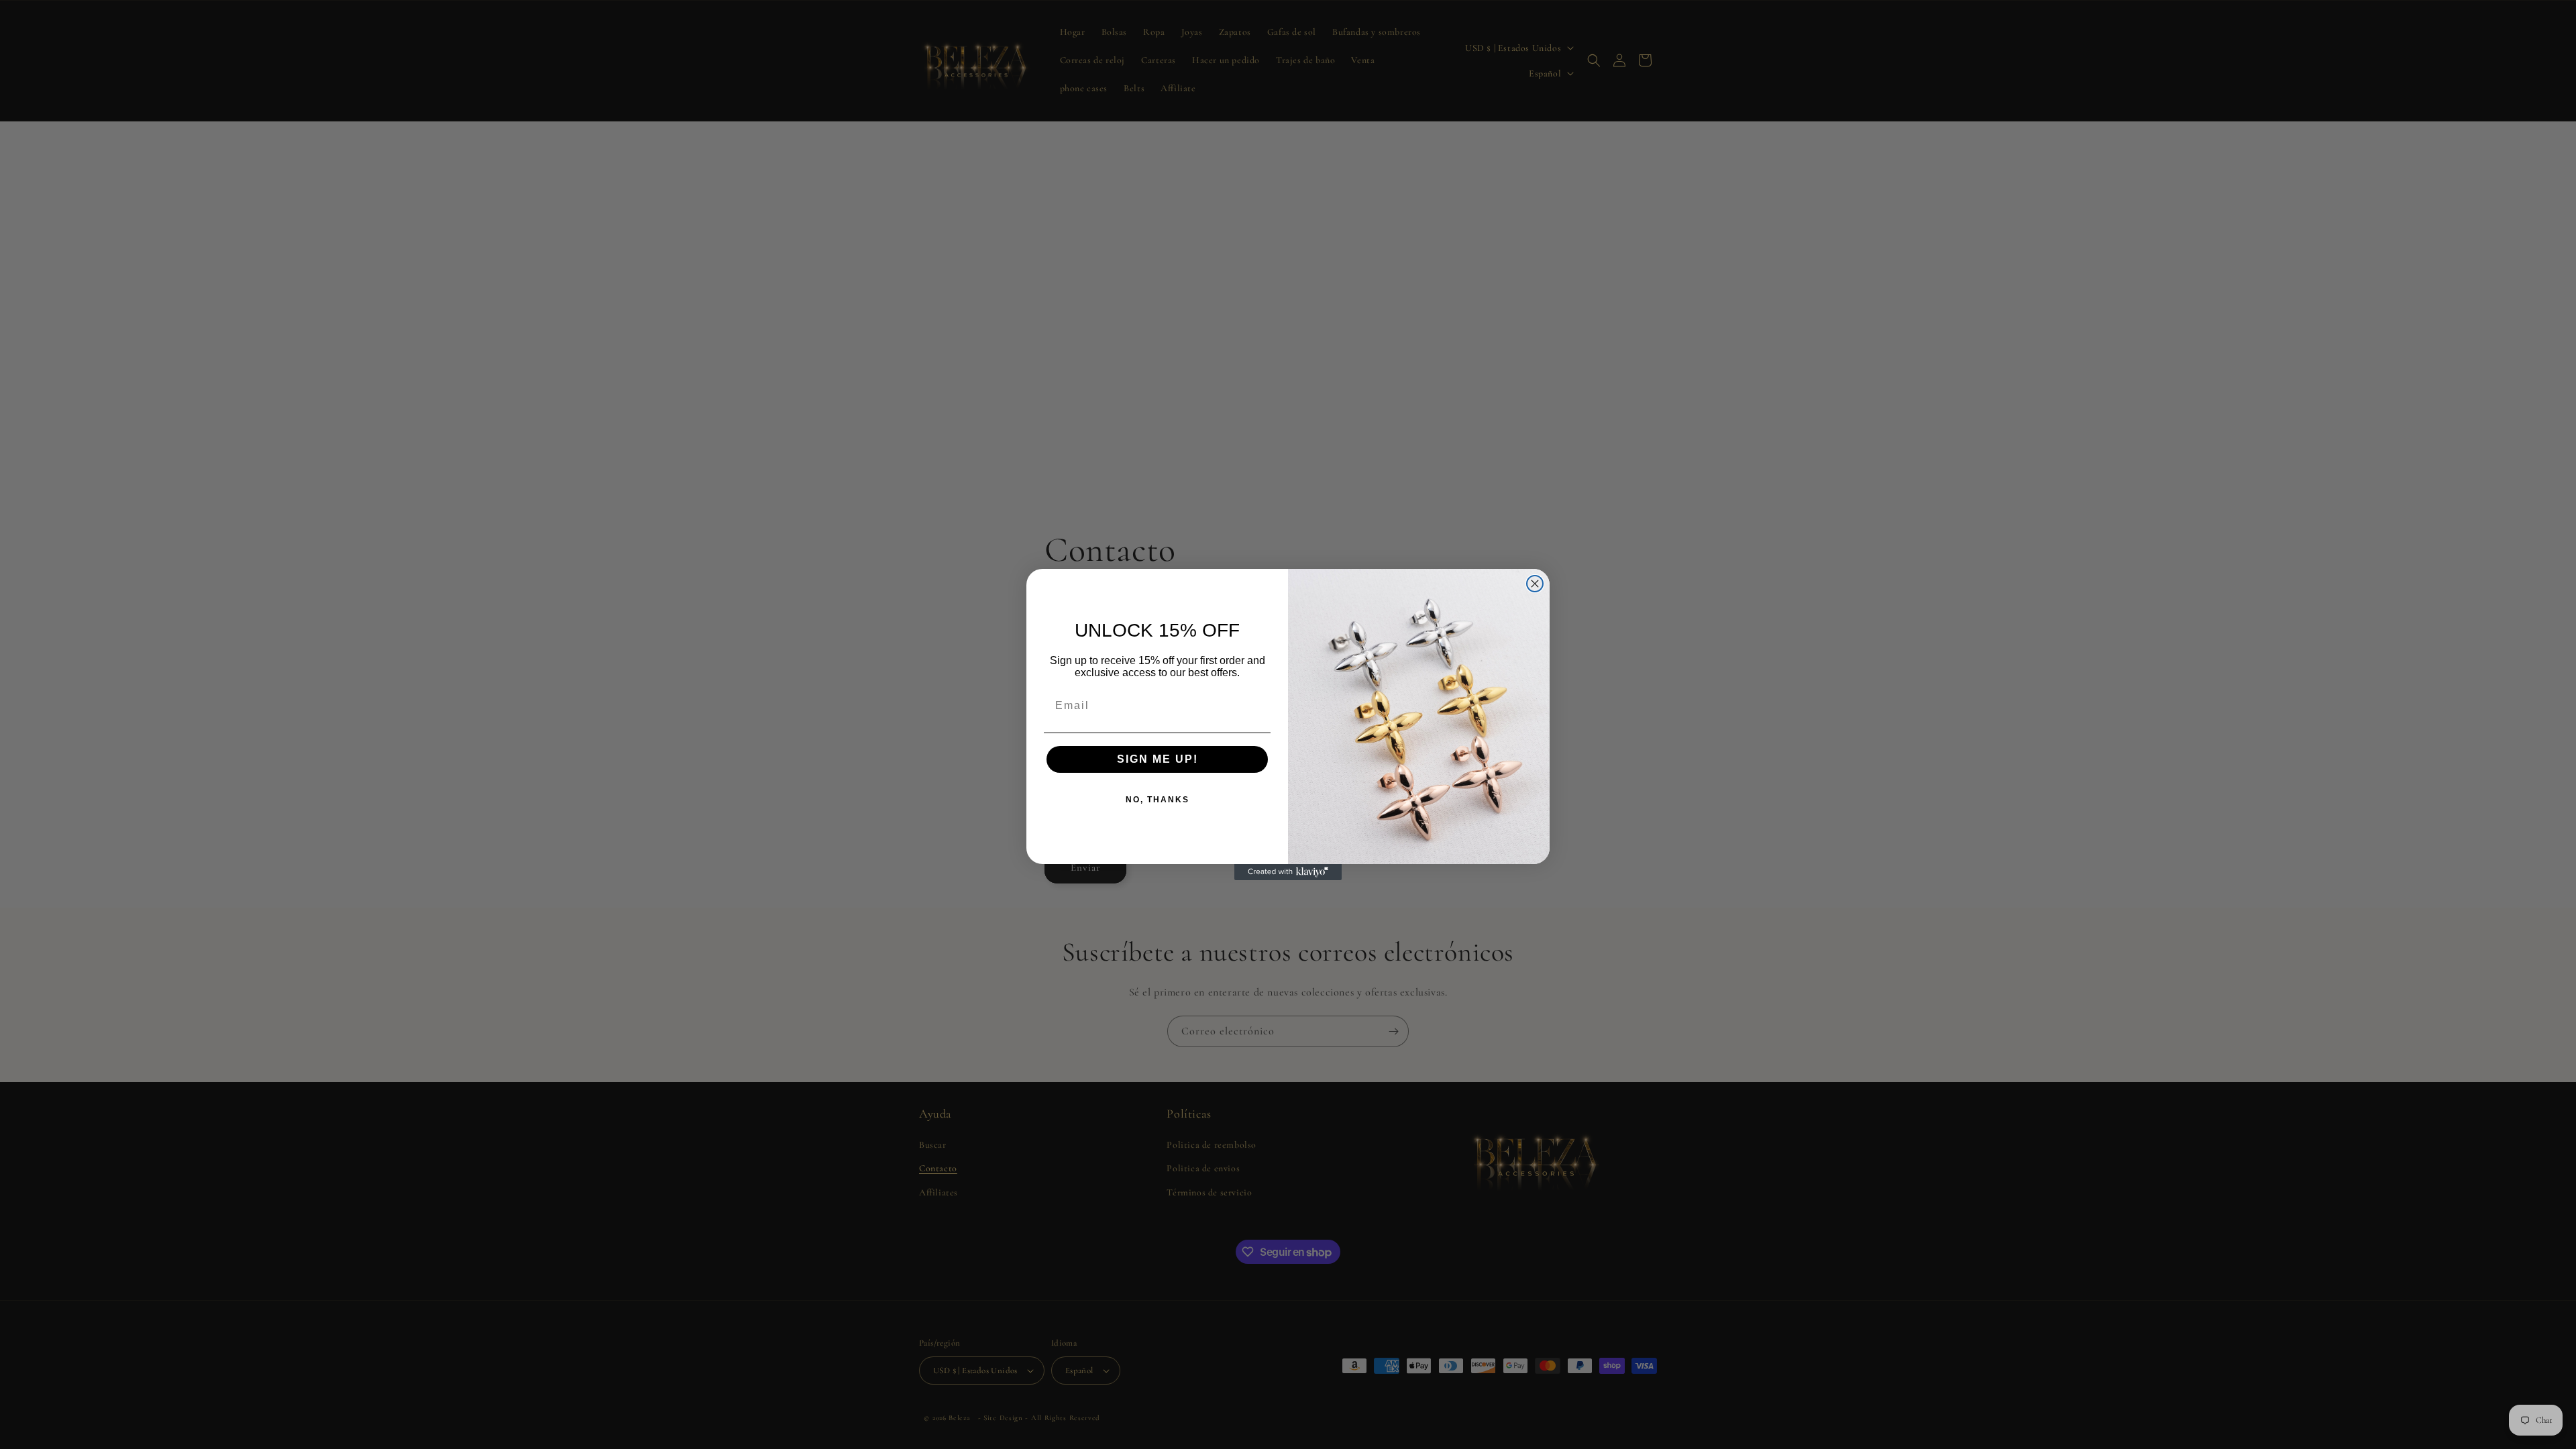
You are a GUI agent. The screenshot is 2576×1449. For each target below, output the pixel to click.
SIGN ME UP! (1158, 759)
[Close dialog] (1535, 584)
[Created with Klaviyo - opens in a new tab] (1288, 872)
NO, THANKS (1158, 800)
